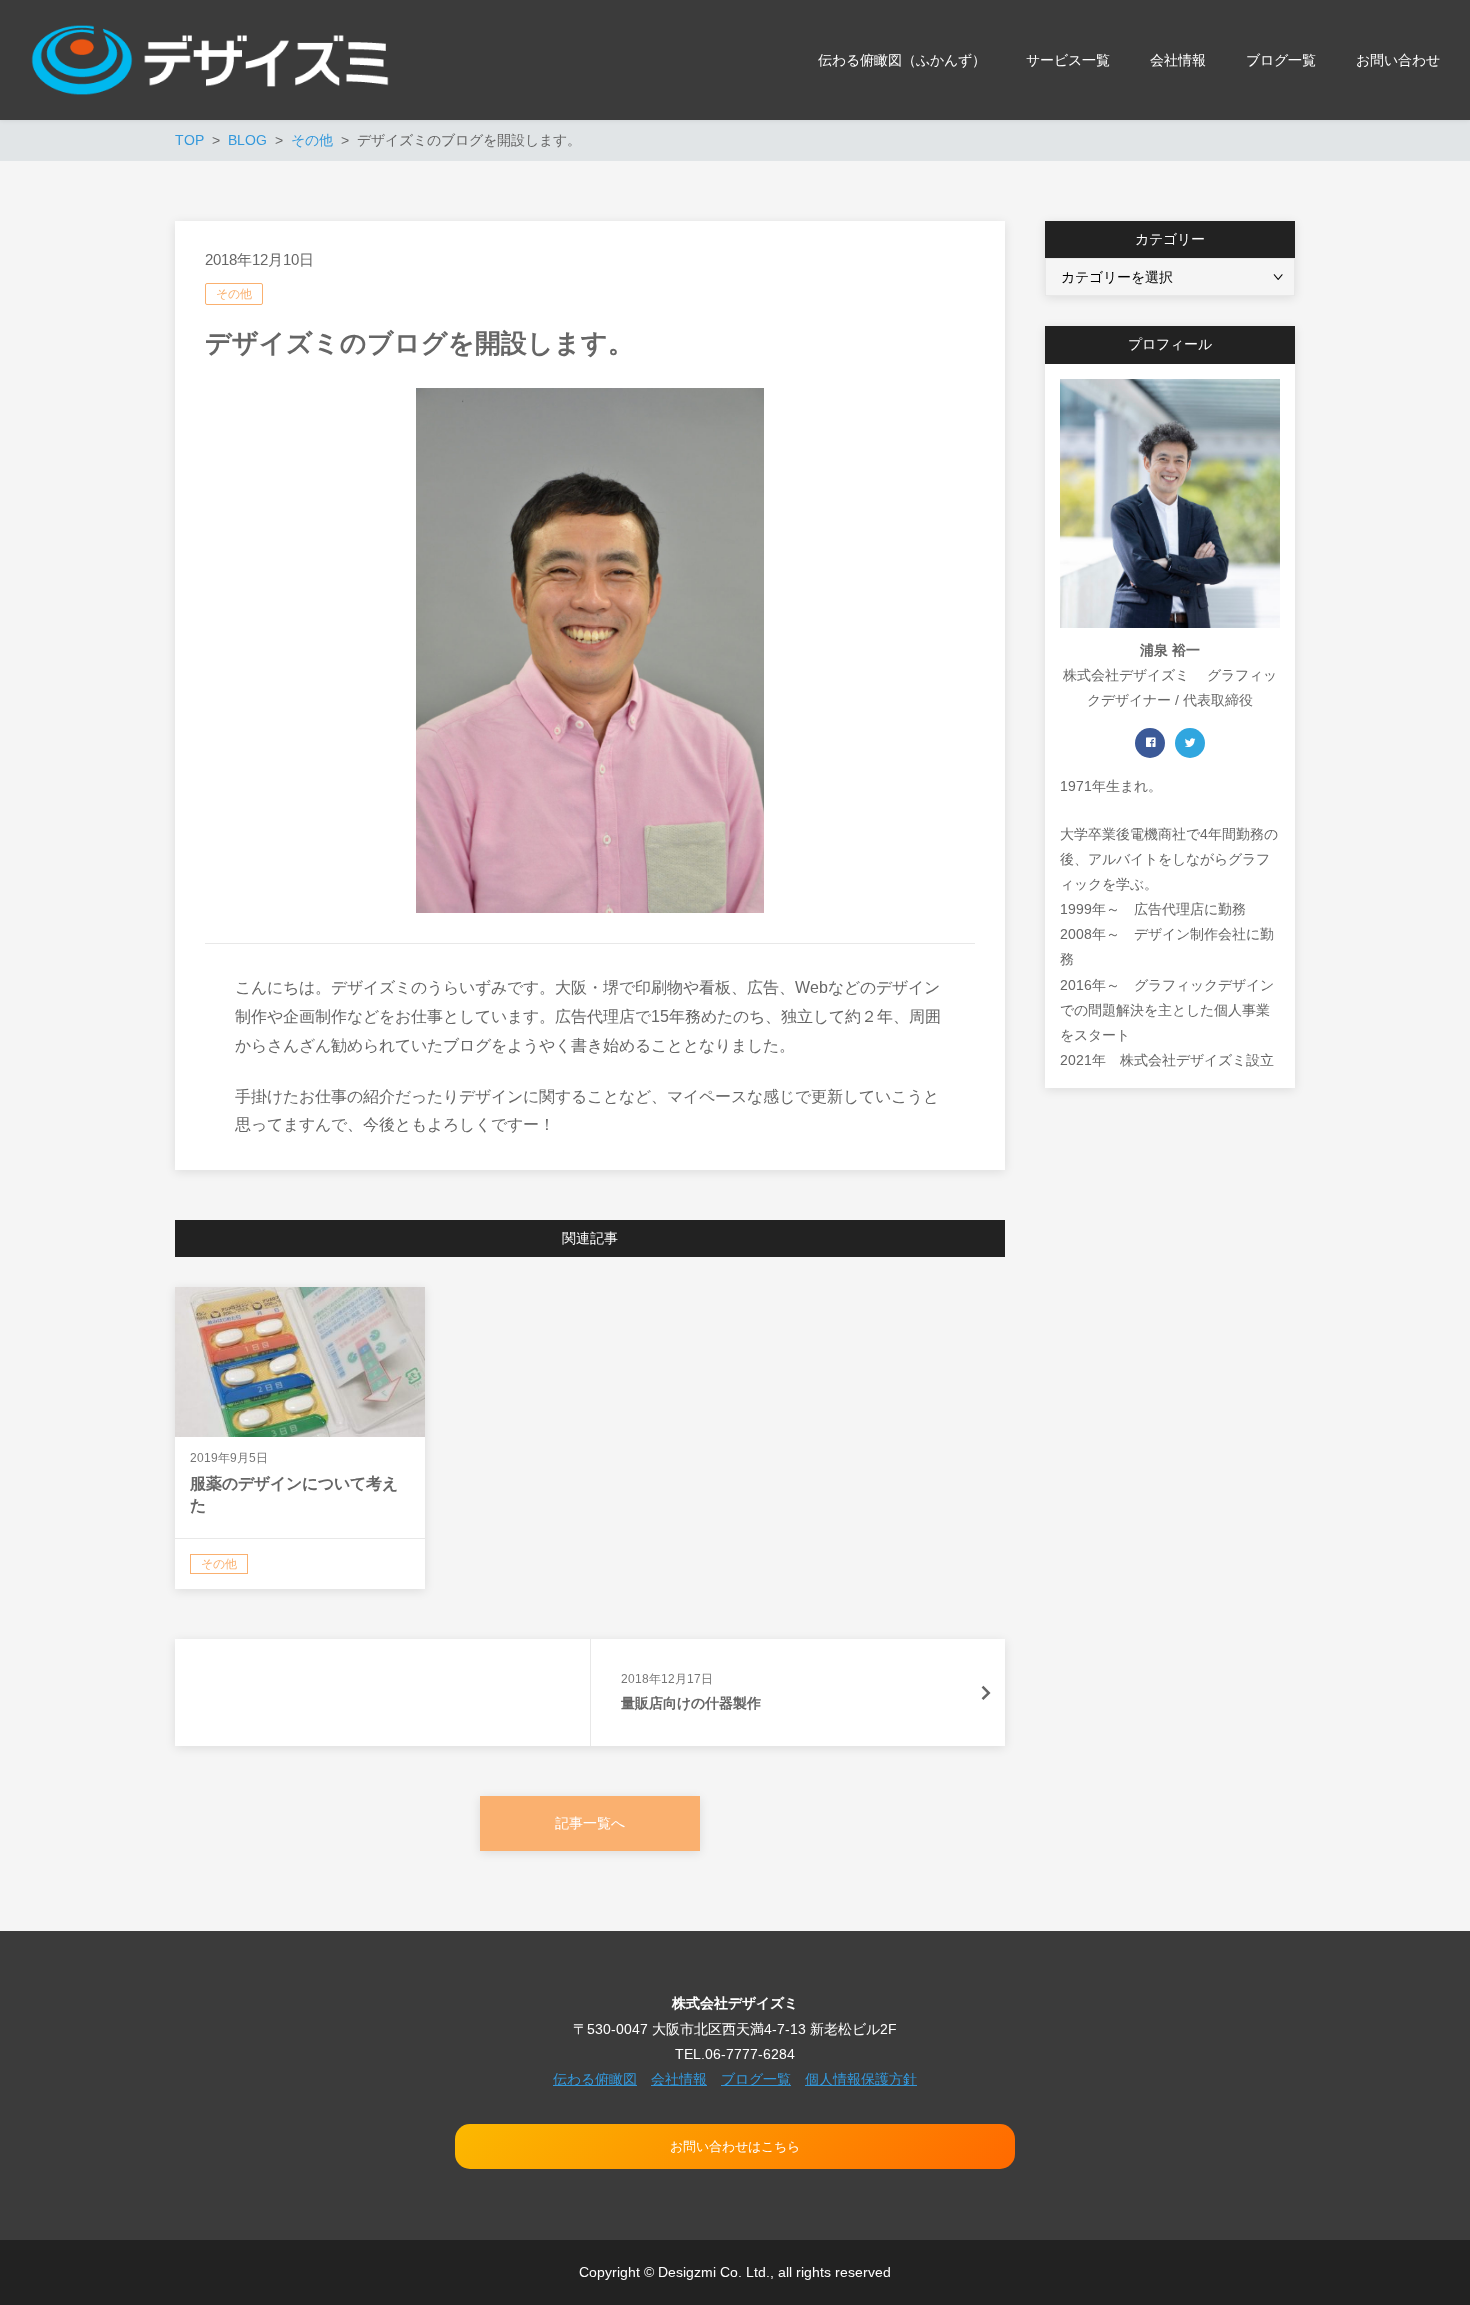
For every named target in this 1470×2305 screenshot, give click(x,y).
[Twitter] (1190, 743)
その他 (234, 294)
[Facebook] (1150, 743)
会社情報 (679, 2079)
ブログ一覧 (756, 2079)
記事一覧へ (590, 1823)
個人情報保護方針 (861, 2079)
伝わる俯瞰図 (595, 2079)
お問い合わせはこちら (735, 2146)
